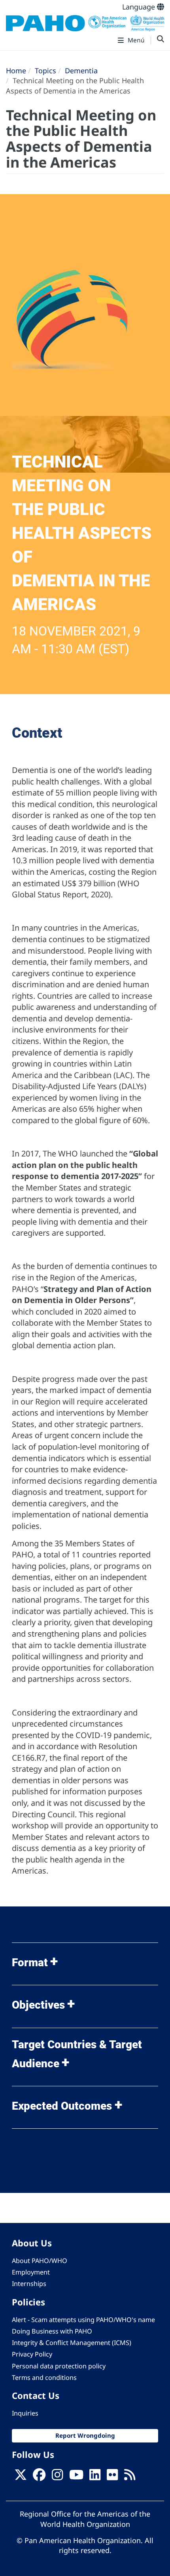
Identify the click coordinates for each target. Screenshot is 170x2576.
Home (16, 71)
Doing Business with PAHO (52, 2331)
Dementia (81, 71)
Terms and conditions (44, 2378)
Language (140, 7)
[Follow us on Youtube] (76, 2477)
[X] (21, 2477)
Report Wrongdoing (85, 2435)
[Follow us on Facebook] (39, 2477)
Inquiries (25, 2413)
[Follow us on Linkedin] (95, 2477)
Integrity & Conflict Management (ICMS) (72, 2343)
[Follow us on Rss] (130, 2477)
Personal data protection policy (59, 2366)
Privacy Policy (32, 2354)
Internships (29, 2284)
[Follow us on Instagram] (57, 2477)
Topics (45, 71)
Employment (31, 2272)
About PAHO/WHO (40, 2261)
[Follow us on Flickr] (112, 2477)
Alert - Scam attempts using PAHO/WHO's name (83, 2320)
